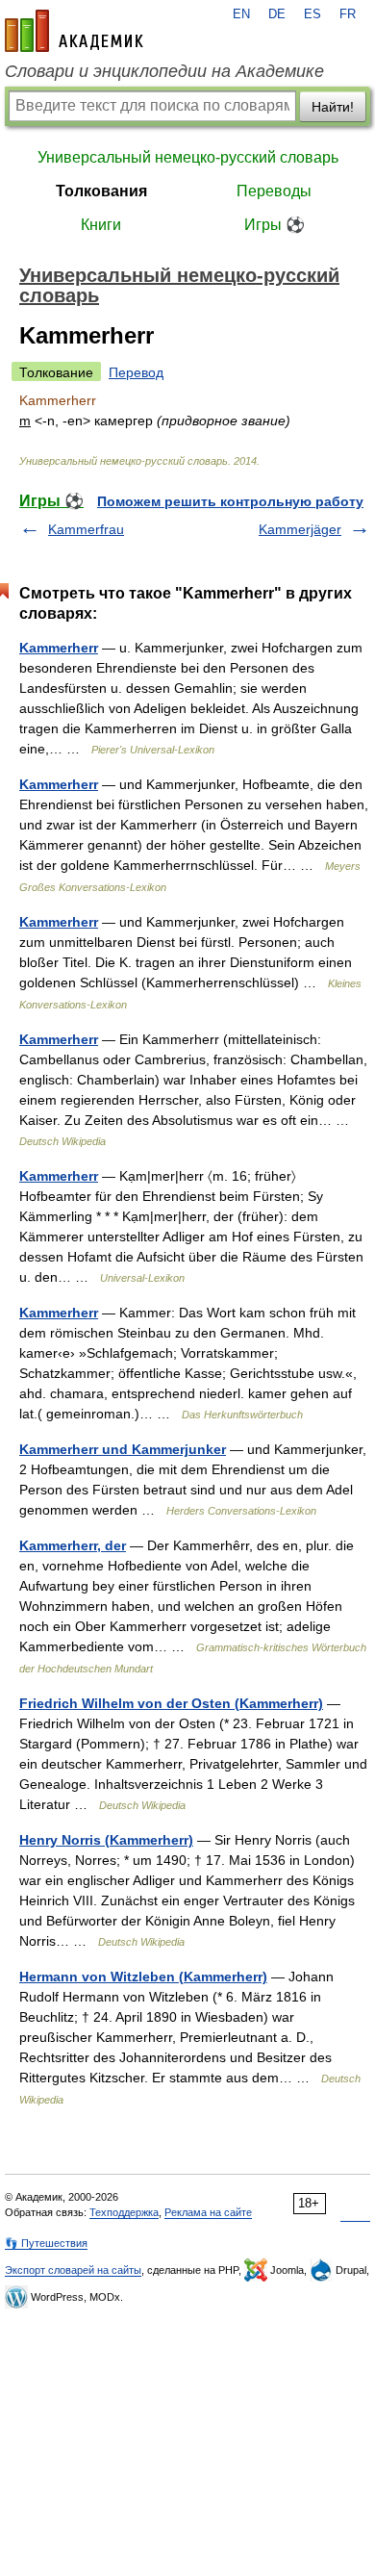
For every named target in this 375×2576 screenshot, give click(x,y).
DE (277, 14)
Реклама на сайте (208, 2212)
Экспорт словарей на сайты (73, 2270)
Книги (101, 225)
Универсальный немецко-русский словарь (188, 157)
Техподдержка (124, 2212)
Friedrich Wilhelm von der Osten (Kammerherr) (171, 1703)
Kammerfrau (86, 529)
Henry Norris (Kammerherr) (106, 1840)
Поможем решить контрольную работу (230, 501)
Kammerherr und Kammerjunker (123, 1449)
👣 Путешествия (46, 2243)
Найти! (333, 107)
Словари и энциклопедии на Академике (164, 71)
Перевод (136, 372)
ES (312, 14)
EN (241, 14)
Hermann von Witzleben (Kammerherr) (143, 1977)
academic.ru (74, 31)
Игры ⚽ (275, 225)
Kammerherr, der (73, 1545)
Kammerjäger (300, 529)
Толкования (101, 191)
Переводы (274, 191)
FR (348, 14)
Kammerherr (59, 648)
